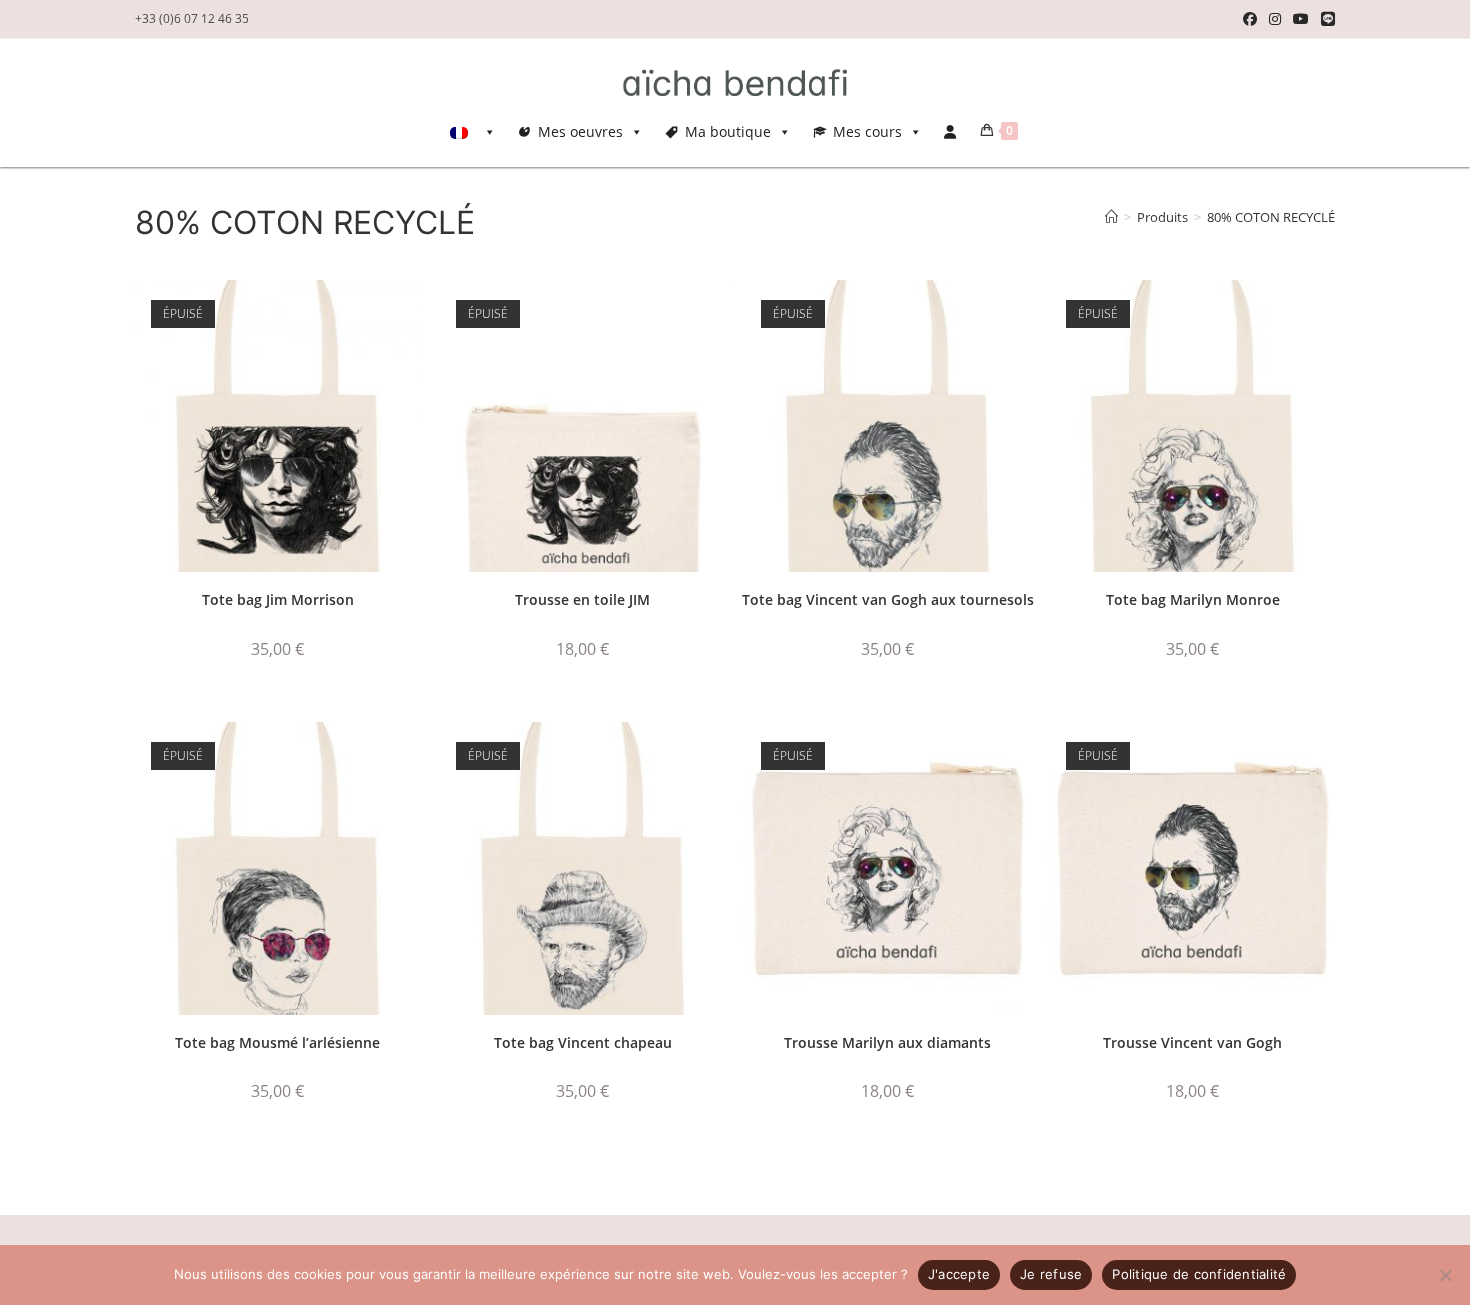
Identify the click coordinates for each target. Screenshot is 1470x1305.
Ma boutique (728, 131)
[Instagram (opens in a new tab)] (1275, 19)
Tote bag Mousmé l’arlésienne (277, 1042)
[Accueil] (1111, 217)
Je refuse (1051, 1274)
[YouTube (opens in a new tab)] (1301, 19)
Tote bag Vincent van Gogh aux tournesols (888, 599)
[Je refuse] (1445, 1275)
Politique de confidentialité (1199, 1274)
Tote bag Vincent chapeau (583, 1042)
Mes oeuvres (580, 131)
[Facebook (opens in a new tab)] (1250, 19)
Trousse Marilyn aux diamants (887, 1042)
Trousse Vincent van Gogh (1192, 1042)
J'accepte (959, 1274)
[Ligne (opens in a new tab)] (1325, 19)
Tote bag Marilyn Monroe (1193, 599)
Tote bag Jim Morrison (278, 599)
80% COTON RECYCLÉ (1271, 217)
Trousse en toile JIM (582, 599)
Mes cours (867, 131)
